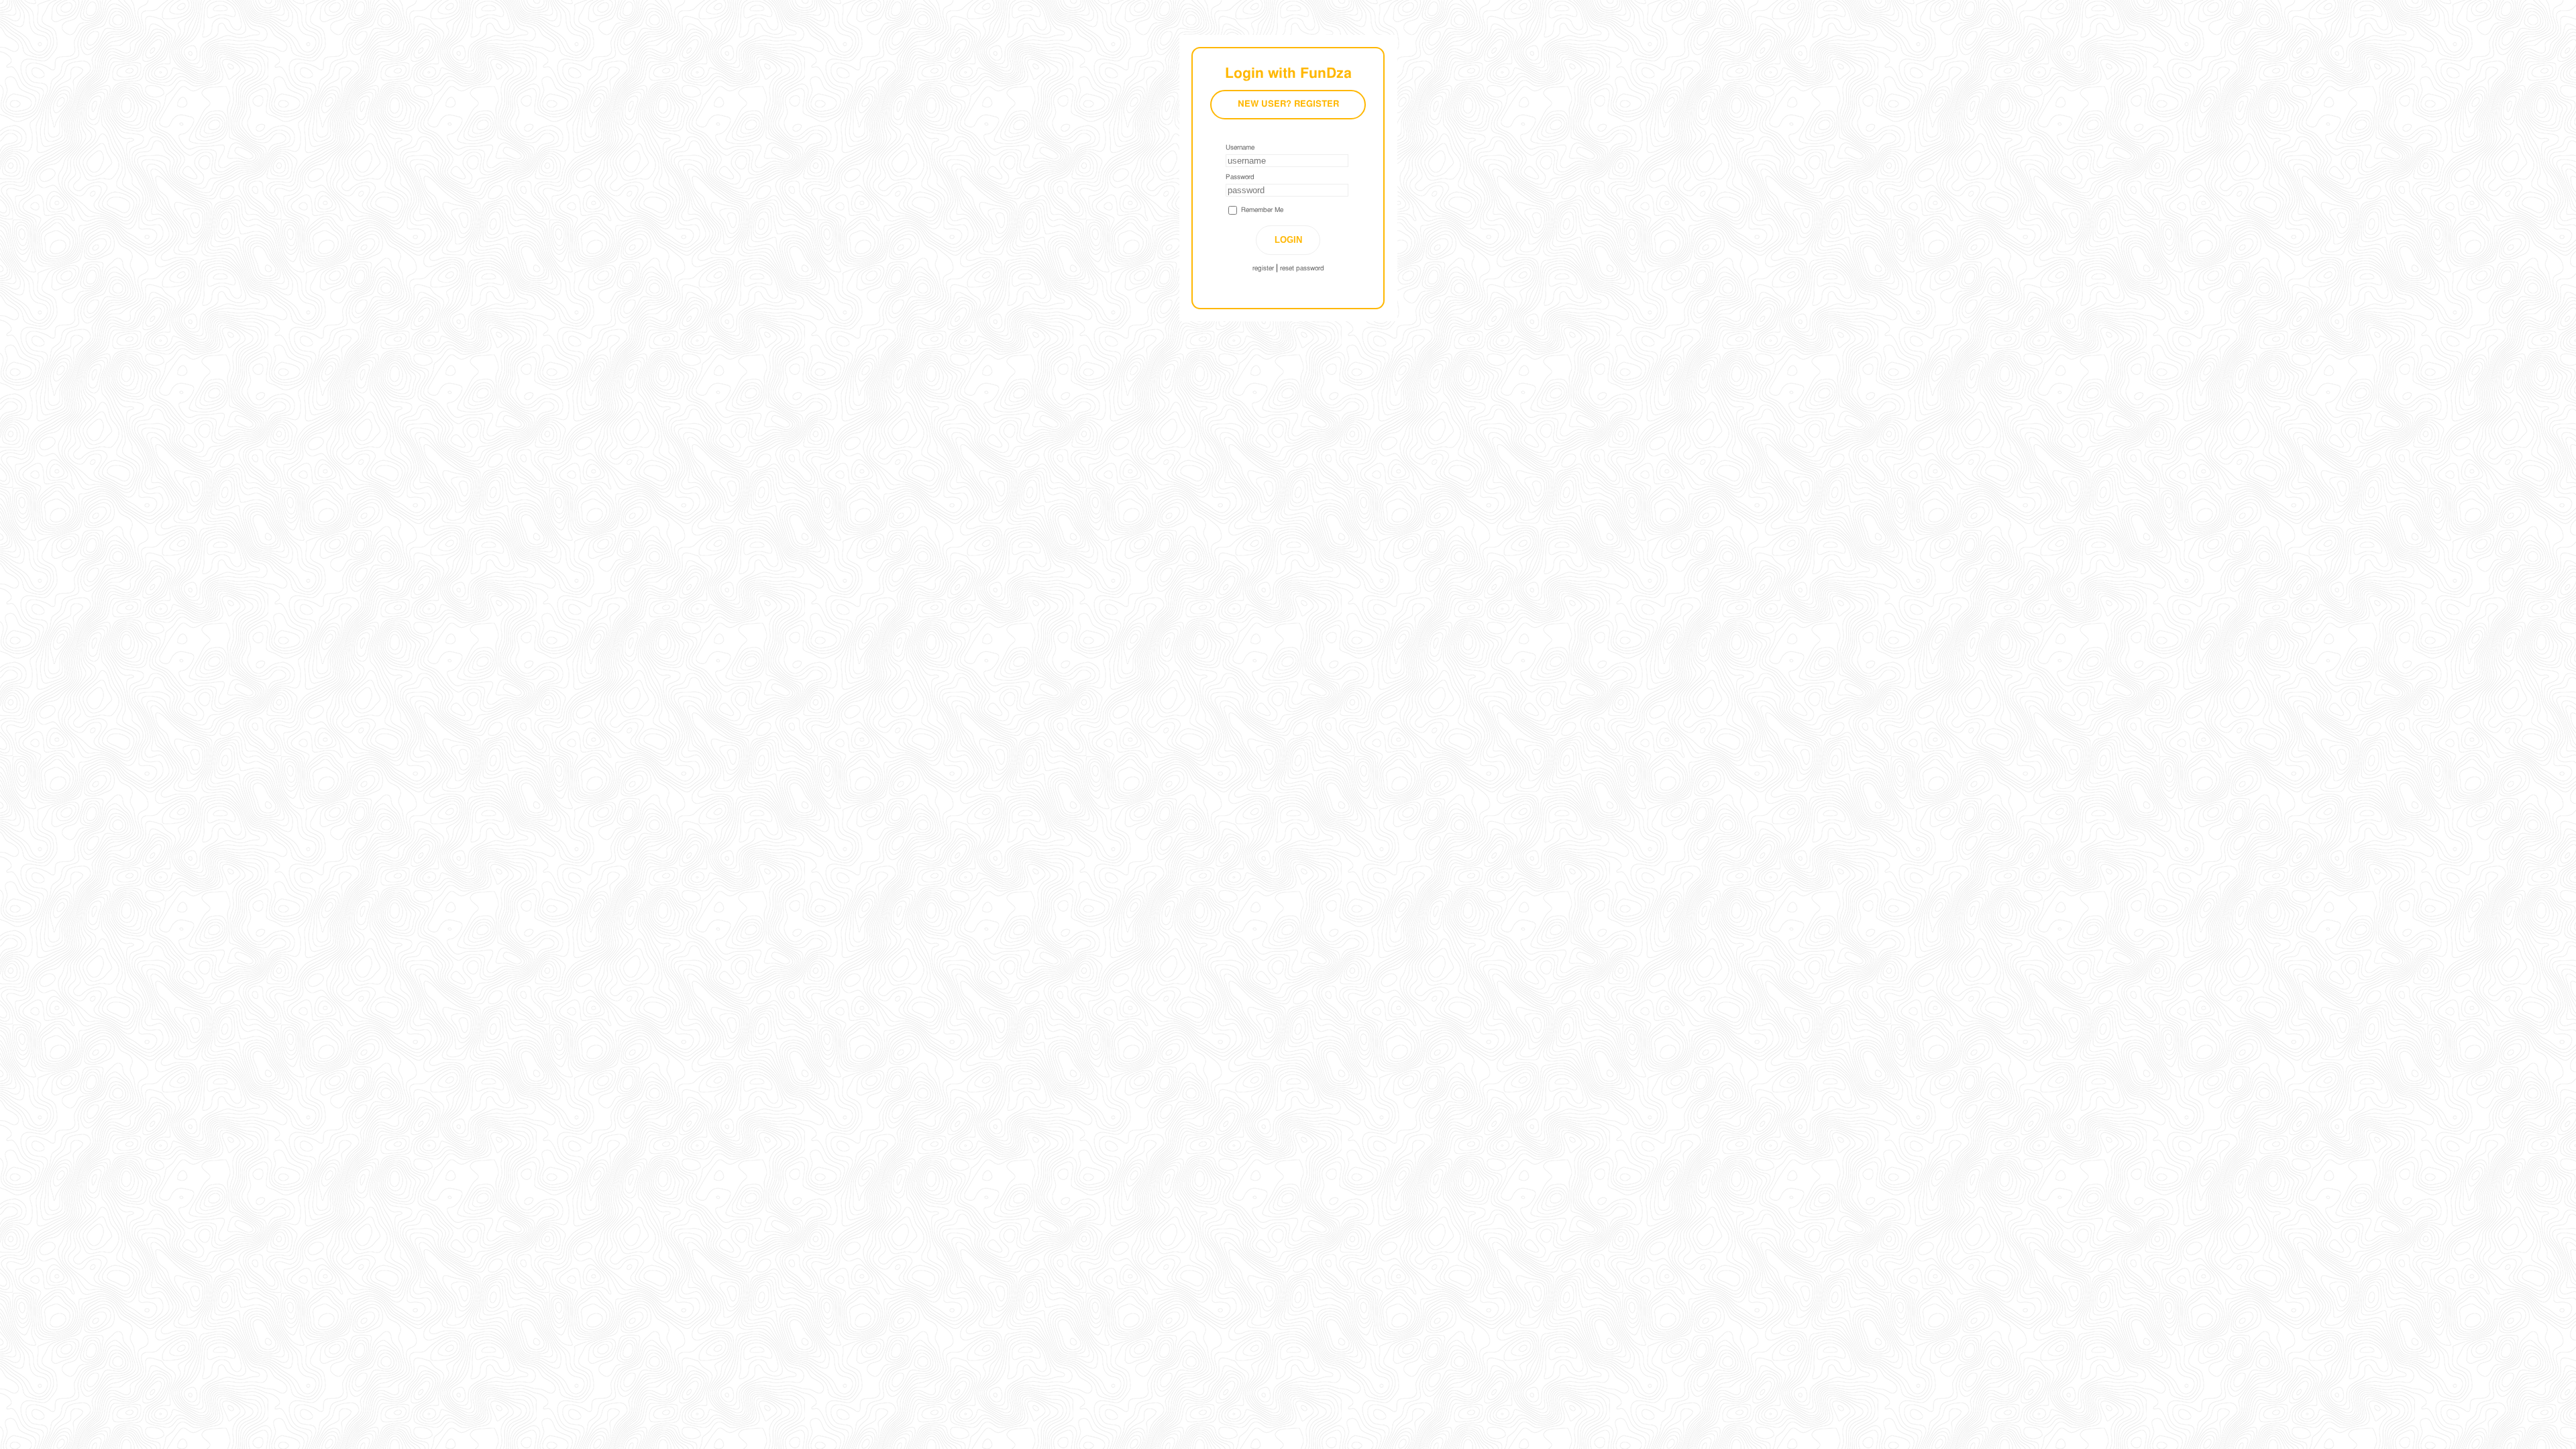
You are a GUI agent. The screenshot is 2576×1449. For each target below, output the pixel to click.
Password (1240, 177)
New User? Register (1288, 104)
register (1263, 268)
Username (1240, 148)
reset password (1302, 268)
